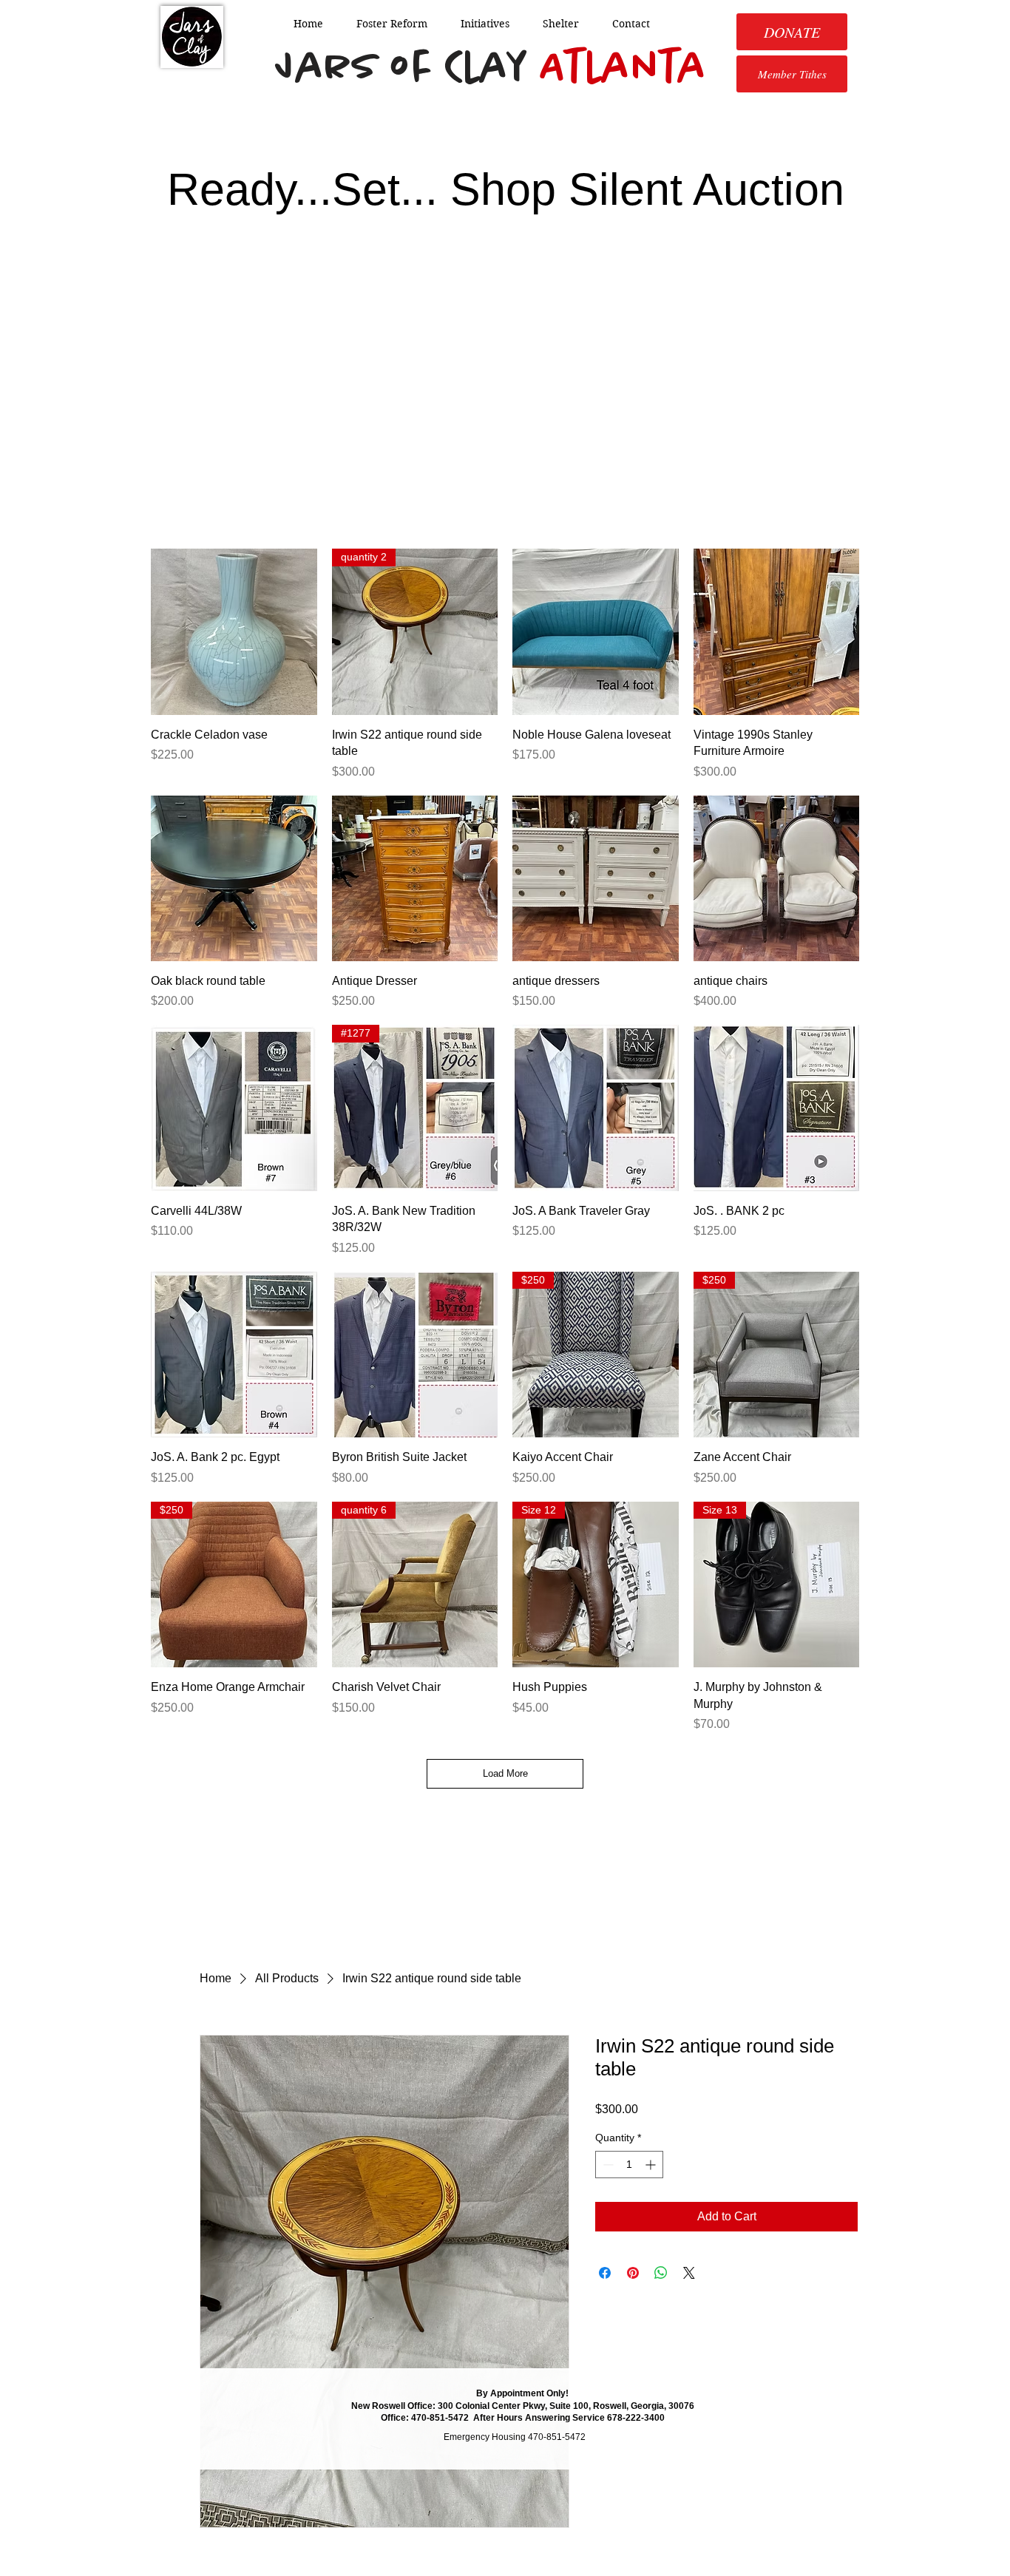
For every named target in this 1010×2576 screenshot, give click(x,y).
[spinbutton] (629, 2165)
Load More (505, 1773)
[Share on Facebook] (605, 2273)
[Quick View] (234, 632)
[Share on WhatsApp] (661, 2273)
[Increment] (652, 2165)
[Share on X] (689, 2273)
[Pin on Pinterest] (633, 2273)
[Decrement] (607, 2165)
